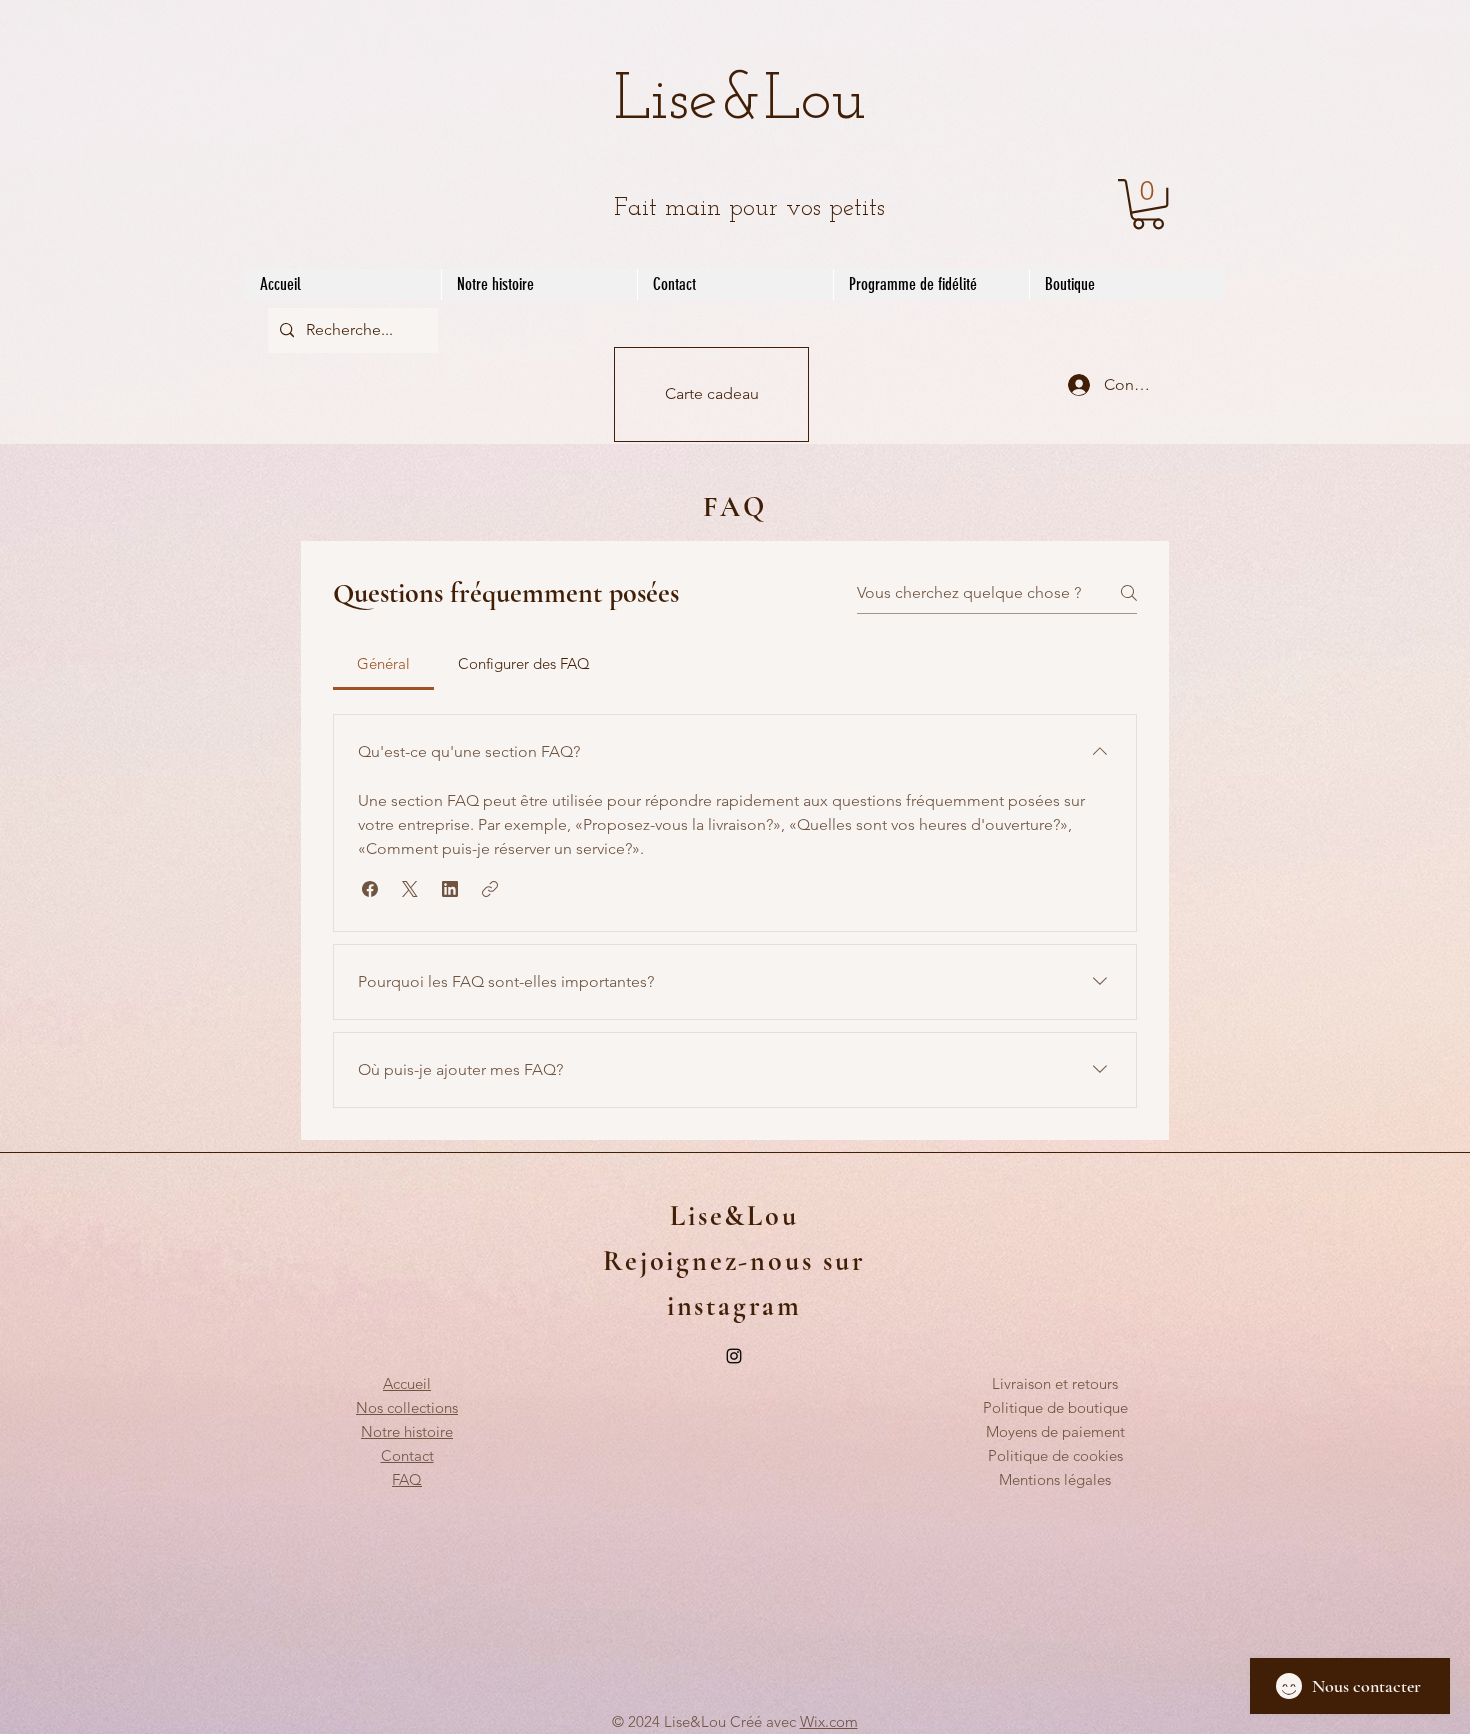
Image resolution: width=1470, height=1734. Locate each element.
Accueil (407, 1383)
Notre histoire (407, 1431)
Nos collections (407, 1407)
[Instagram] (734, 1356)
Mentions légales (1055, 1479)
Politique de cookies (1055, 1455)
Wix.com (829, 1721)
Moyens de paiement (1055, 1431)
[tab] (383, 664)
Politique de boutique (1055, 1407)
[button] (1148, 204)
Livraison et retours (1055, 1383)
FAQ (407, 1479)
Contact (407, 1455)
